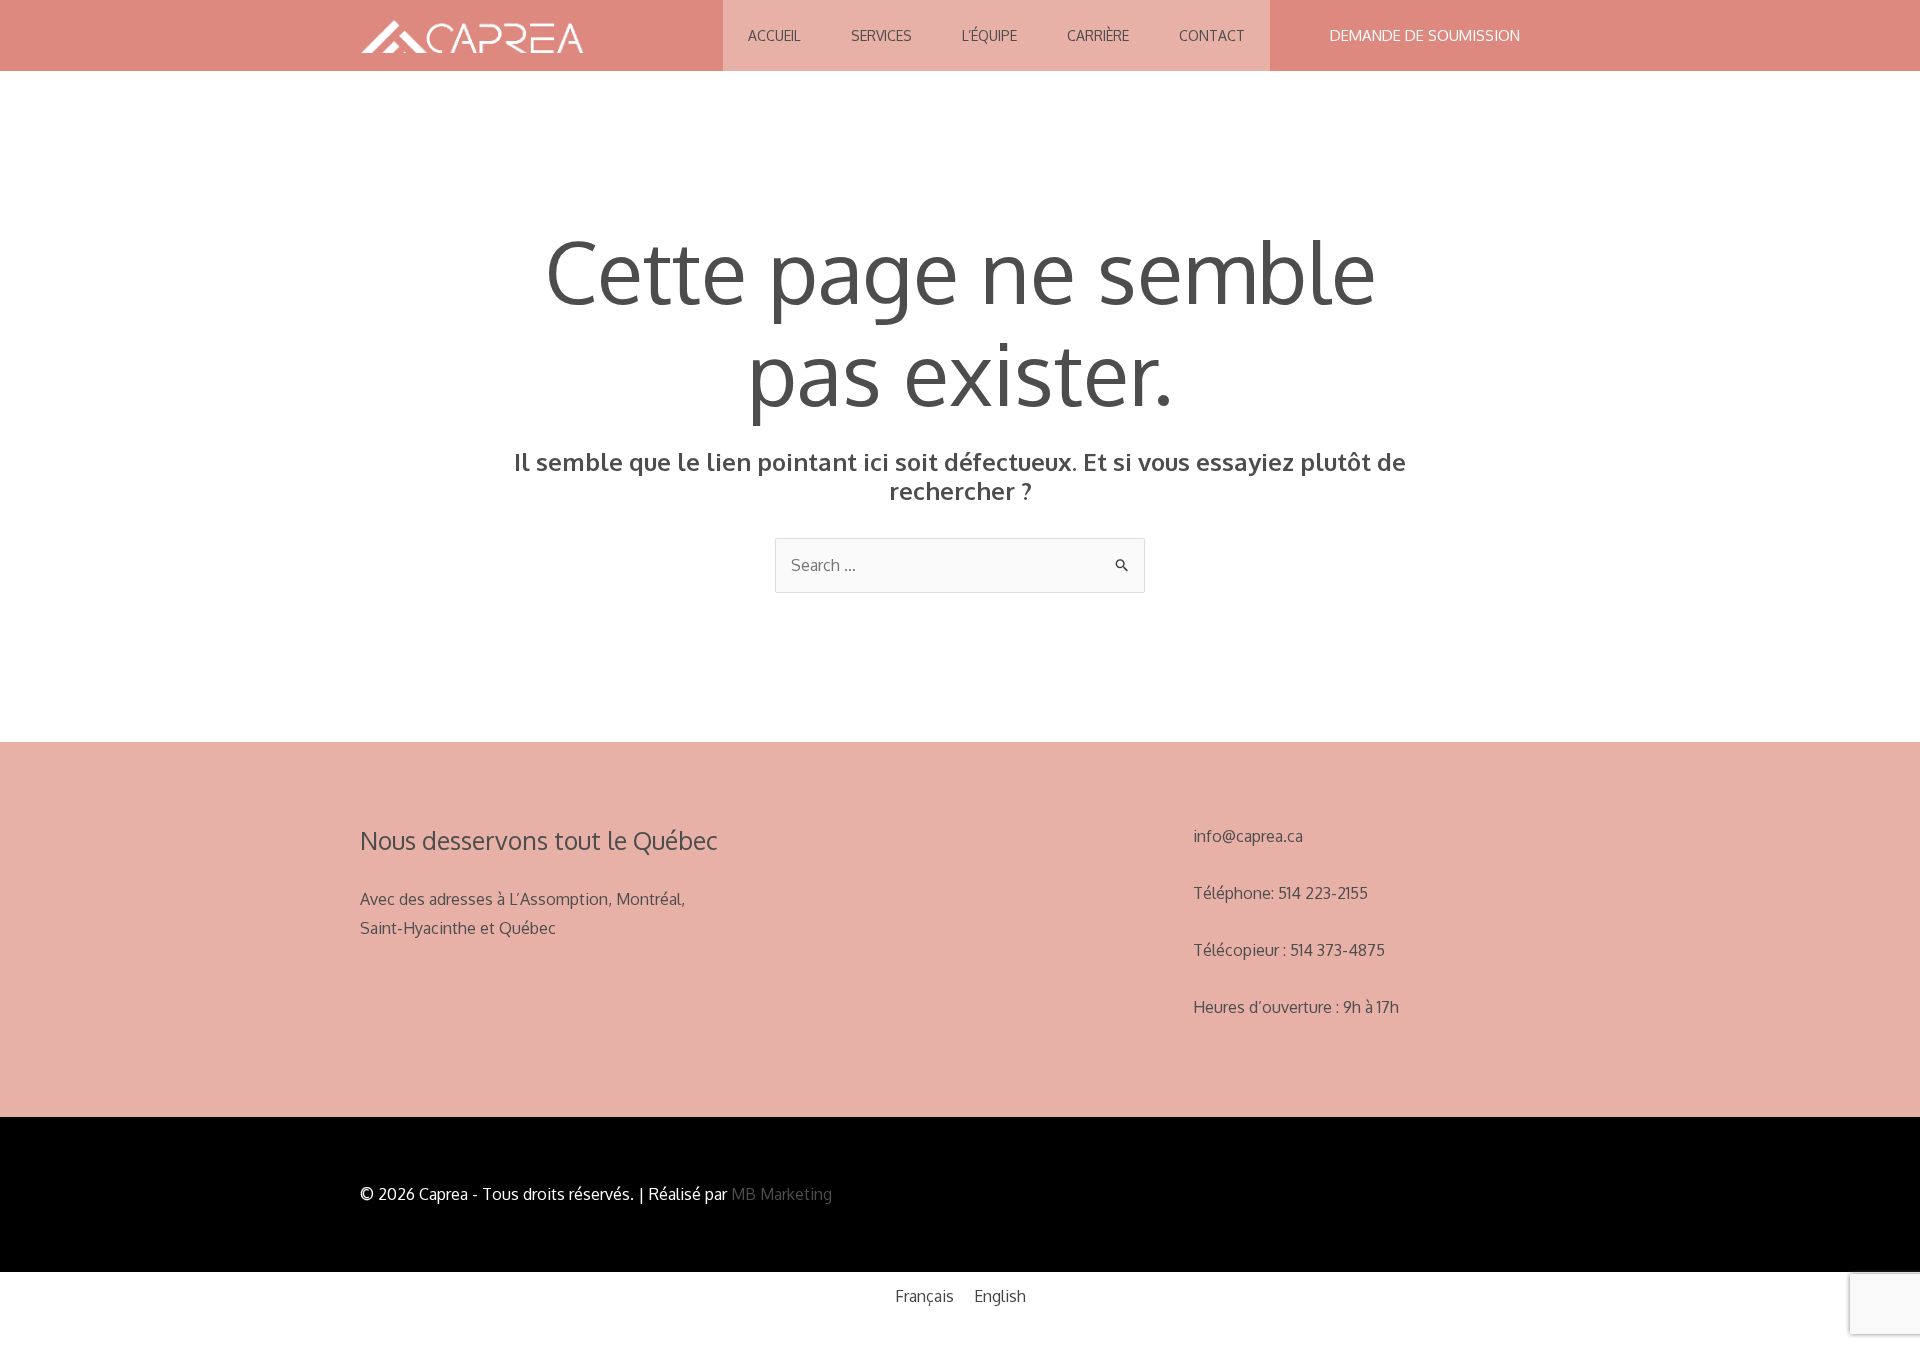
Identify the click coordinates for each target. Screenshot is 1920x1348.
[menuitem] (924, 1295)
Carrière (1098, 35)
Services (881, 35)
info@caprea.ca (1248, 836)
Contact (1212, 35)
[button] (1425, 35)
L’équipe (989, 35)
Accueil (774, 35)
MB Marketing (779, 1194)
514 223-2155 (1323, 893)
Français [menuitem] (924, 1296)
